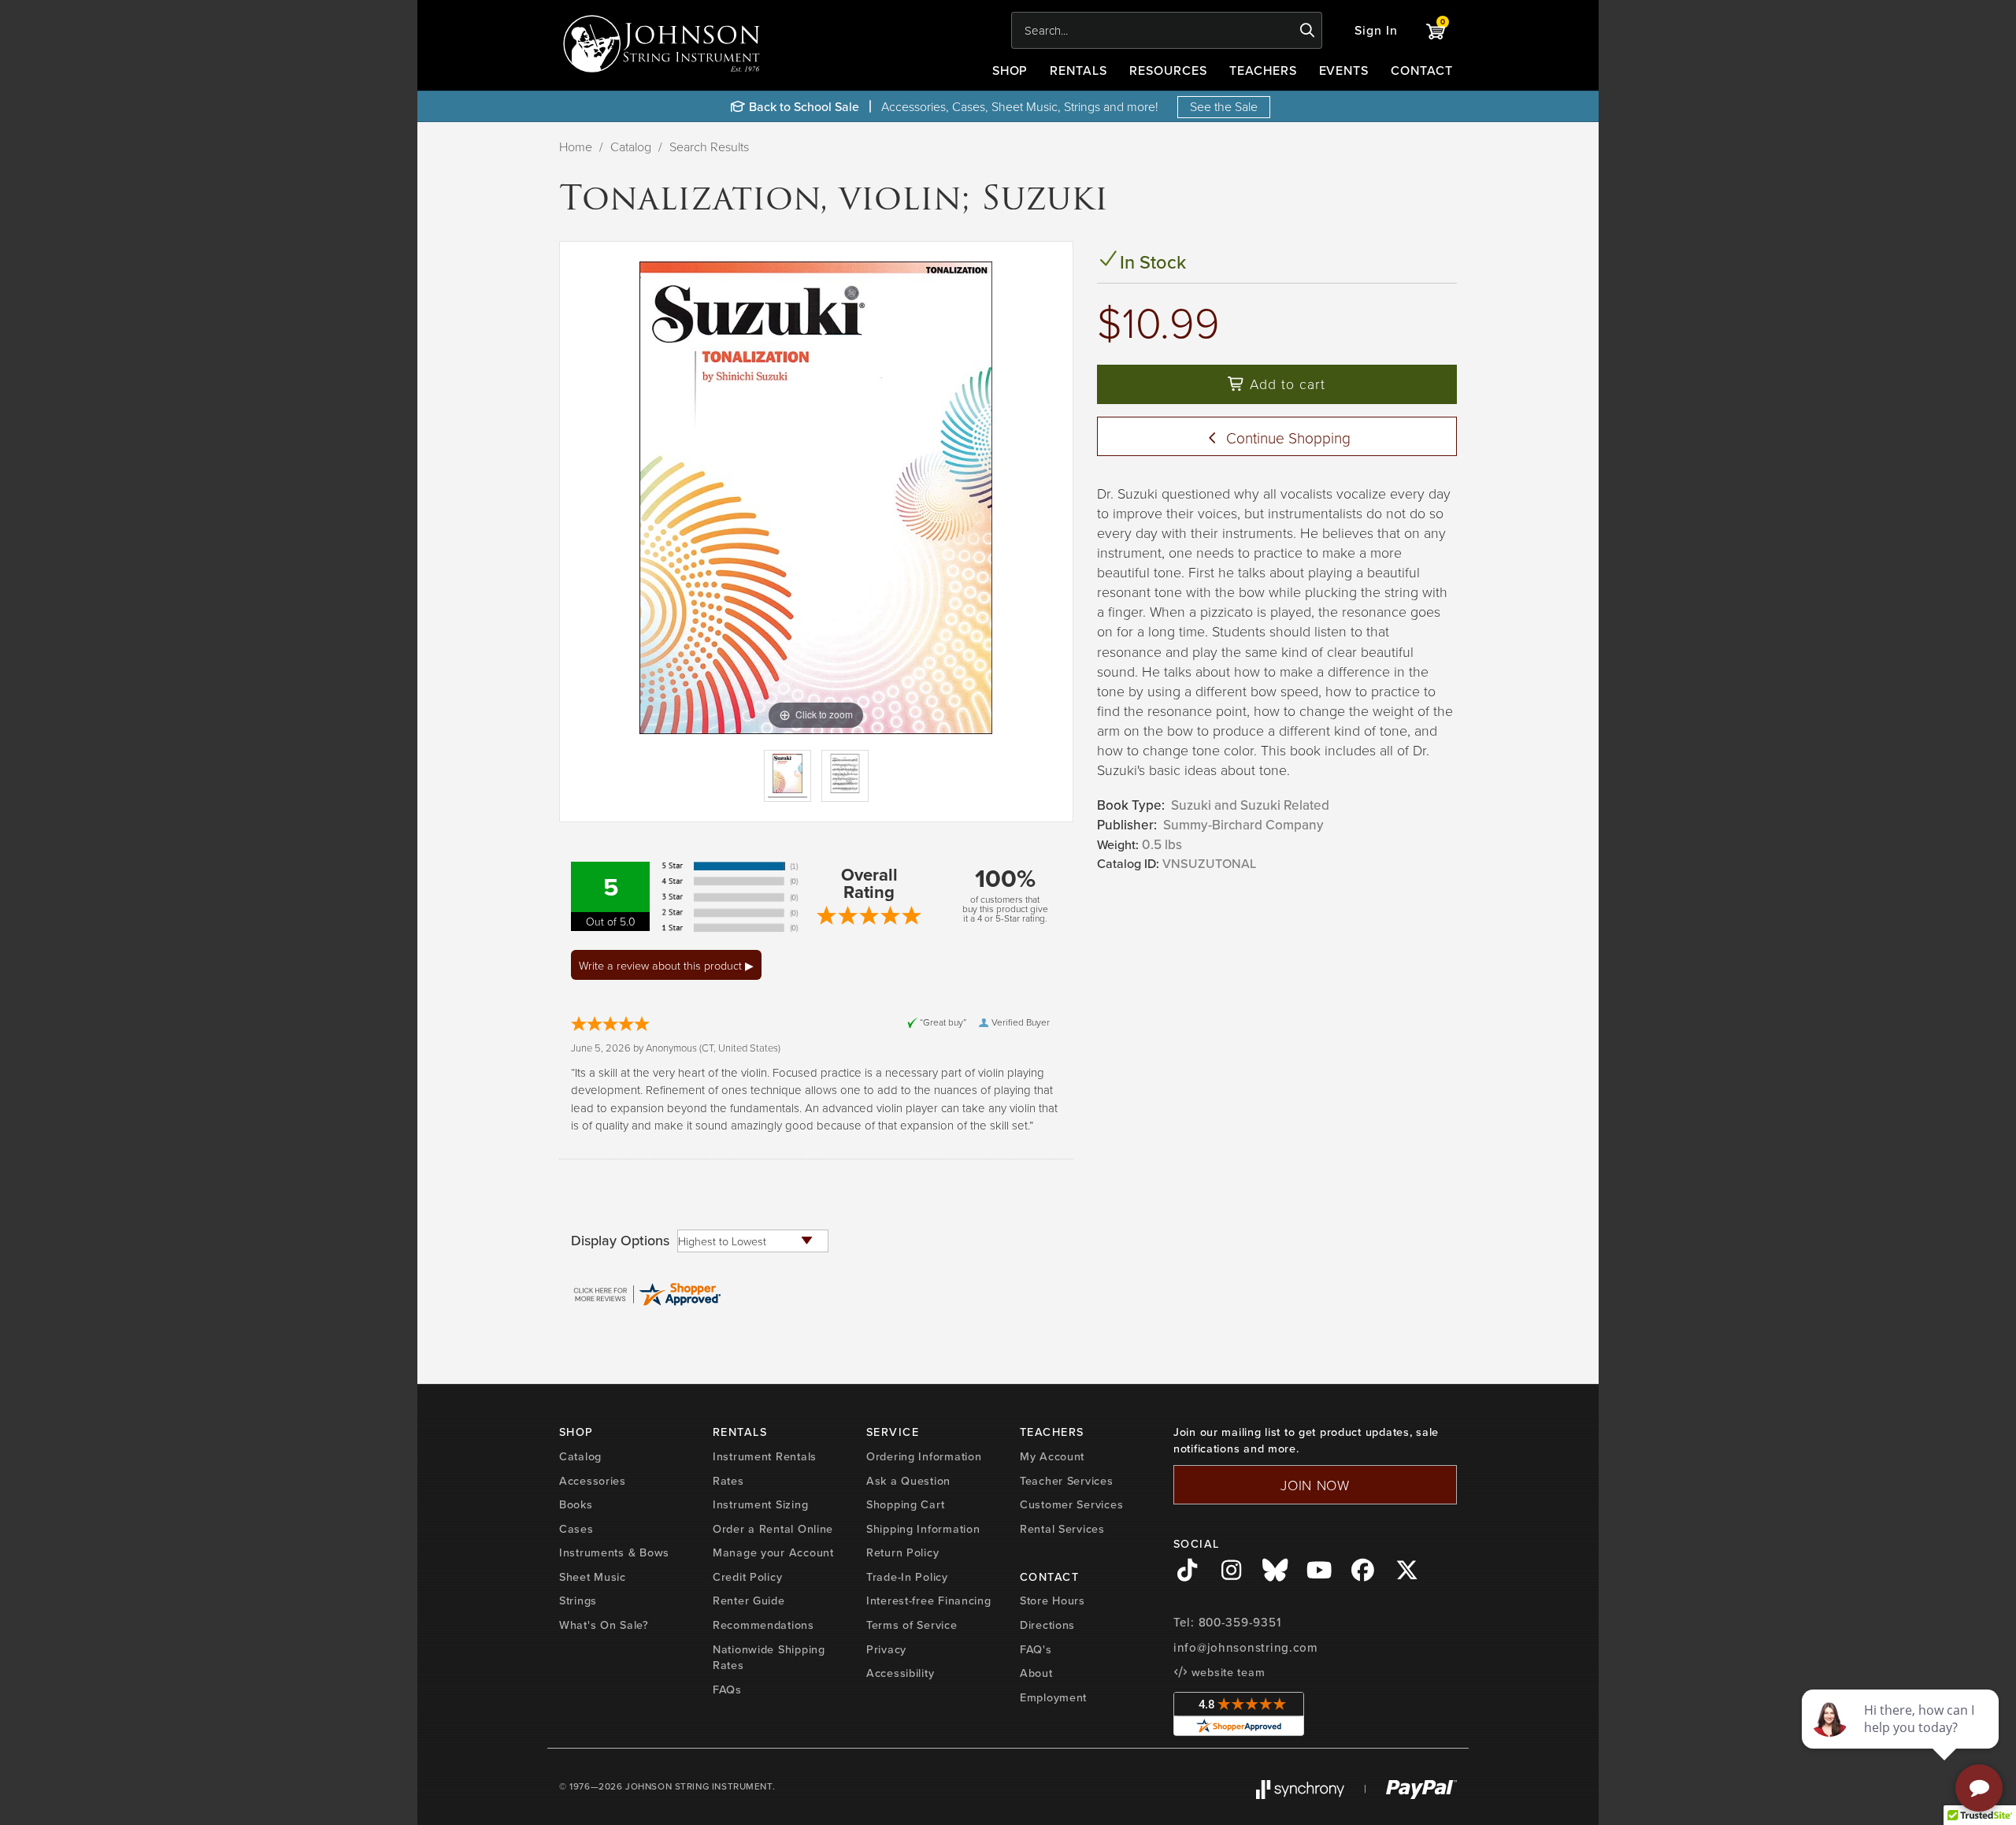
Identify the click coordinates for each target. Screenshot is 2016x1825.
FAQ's (1036, 1649)
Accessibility (900, 1673)
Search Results (709, 147)
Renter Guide (749, 1600)
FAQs (727, 1689)
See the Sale (1224, 106)
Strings (578, 1600)
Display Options (620, 1241)
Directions (1047, 1625)
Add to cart (1285, 384)
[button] (1376, 30)
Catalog (631, 147)
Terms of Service (912, 1625)
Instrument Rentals (765, 1456)
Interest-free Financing (929, 1600)
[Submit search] (1308, 31)
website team (1226, 1672)
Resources (1168, 70)
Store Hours (1052, 1600)
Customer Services (1071, 1504)
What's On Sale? (604, 1625)
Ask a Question (908, 1480)
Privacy (886, 1649)
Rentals (1078, 70)
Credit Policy (747, 1576)
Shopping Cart (905, 1504)
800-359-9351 (1240, 1622)
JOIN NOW (1315, 1485)
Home (576, 147)
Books (576, 1504)
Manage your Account (773, 1552)
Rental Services (1062, 1528)
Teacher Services (1067, 1480)
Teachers (1263, 70)
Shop (1010, 70)
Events (1344, 70)
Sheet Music (593, 1576)
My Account (1052, 1456)
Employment (1053, 1697)
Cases (576, 1528)
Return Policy (902, 1552)
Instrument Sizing (760, 1504)
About (1036, 1673)
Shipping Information (923, 1528)
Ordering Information (924, 1456)
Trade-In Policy (907, 1576)
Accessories (593, 1480)
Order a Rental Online (773, 1528)
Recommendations (763, 1625)
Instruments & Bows (614, 1552)
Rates (728, 1480)
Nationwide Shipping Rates (769, 1657)
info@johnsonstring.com (1246, 1647)
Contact (1422, 70)
